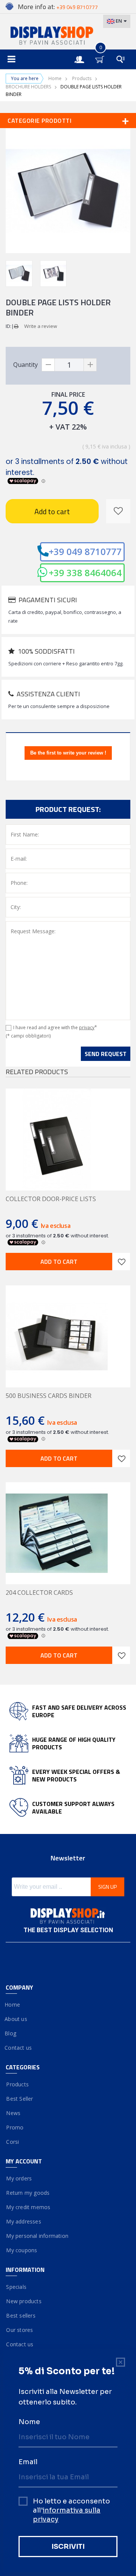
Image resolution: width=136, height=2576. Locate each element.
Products (82, 78)
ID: (8, 326)
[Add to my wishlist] (118, 511)
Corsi (12, 2142)
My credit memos (28, 2207)
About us (16, 2019)
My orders (19, 2178)
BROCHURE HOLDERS (28, 87)
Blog (11, 2033)
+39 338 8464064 (85, 573)
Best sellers (21, 2315)
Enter (83, 53)
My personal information (37, 2236)
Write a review (41, 326)
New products (24, 2301)
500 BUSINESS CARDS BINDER (49, 1396)
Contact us (19, 2048)
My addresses (23, 2221)
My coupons (21, 2250)
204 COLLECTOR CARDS (39, 1593)
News (13, 2113)
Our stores (19, 2330)
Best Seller (19, 2099)
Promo (15, 2127)
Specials (16, 2287)
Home (55, 78)
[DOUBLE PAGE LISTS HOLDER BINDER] (19, 274)
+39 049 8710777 (85, 551)
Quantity (25, 365)
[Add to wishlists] (121, 1262)
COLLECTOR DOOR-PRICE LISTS (51, 1199)
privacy (87, 1027)
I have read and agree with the (55, 1027)
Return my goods (28, 2193)
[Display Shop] (68, 36)
